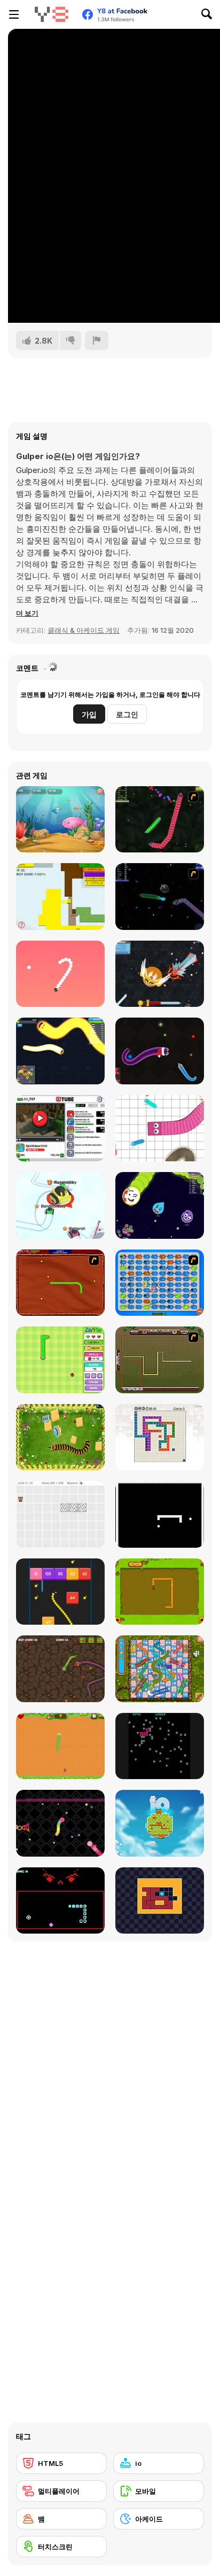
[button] (27, 613)
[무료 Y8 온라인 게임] (51, 14)
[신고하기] (97, 340)
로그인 (127, 714)
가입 (89, 714)
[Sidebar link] (14, 14)
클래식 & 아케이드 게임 (84, 630)
